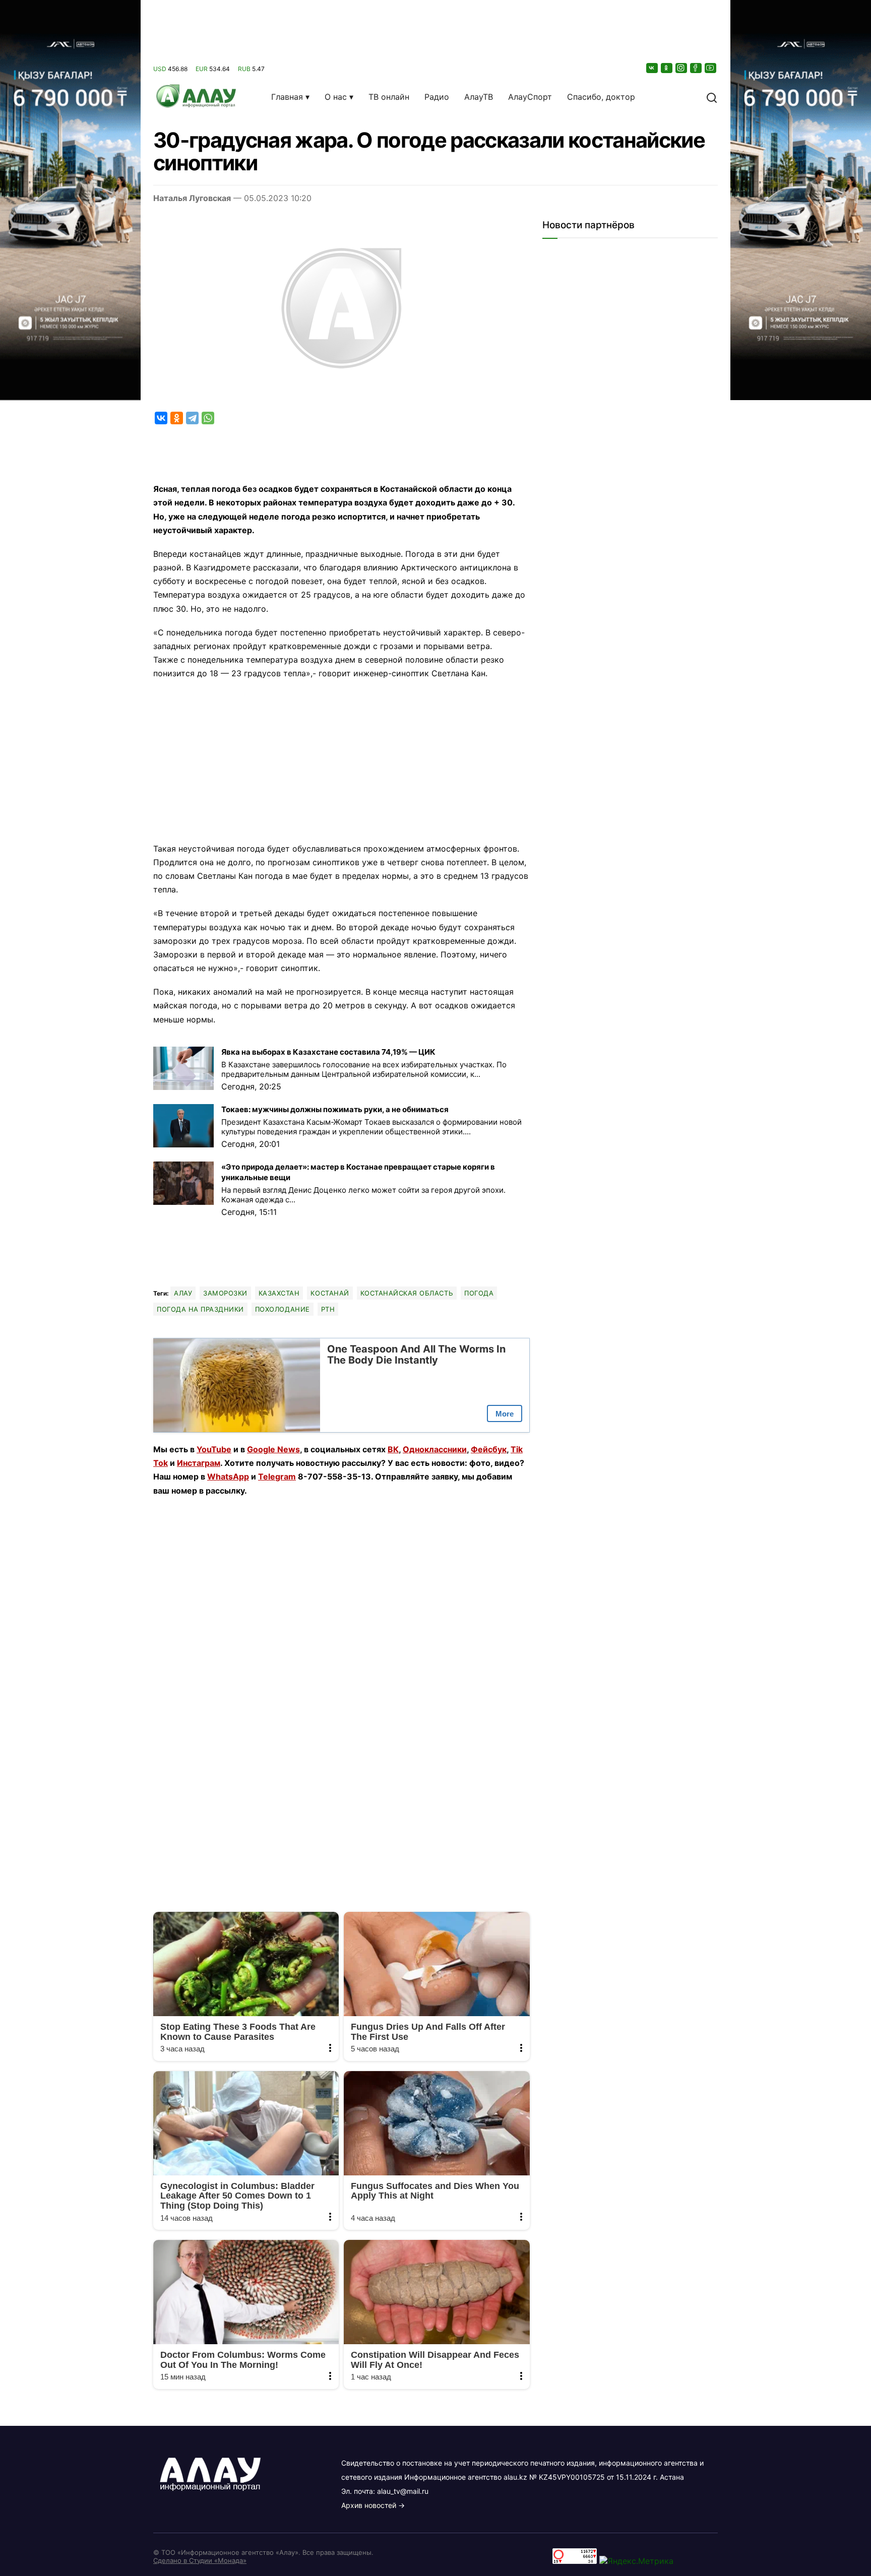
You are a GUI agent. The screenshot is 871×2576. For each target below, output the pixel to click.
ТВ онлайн (389, 97)
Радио (437, 97)
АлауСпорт (530, 97)
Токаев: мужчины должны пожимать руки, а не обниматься (335, 1109)
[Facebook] (697, 68)
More (505, 1414)
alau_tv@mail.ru (403, 2491)
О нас (336, 97)
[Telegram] (192, 418)
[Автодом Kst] (70, 1288)
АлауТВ (479, 97)
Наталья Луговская (192, 198)
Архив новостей (369, 2505)
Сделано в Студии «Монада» (200, 2560)
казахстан (279, 1293)
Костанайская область (407, 1293)
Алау (183, 1293)
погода (479, 1293)
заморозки (225, 1293)
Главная (287, 97)
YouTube (214, 1449)
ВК (393, 1449)
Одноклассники (435, 1449)
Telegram (277, 1476)
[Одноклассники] (667, 68)
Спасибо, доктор (601, 97)
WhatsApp (228, 1476)
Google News (273, 1449)
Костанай (330, 1293)
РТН (328, 1309)
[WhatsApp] (208, 418)
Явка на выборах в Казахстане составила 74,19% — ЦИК (328, 1052)
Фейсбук (489, 1449)
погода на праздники (200, 1309)
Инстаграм (199, 1463)
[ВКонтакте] (653, 68)
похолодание (283, 1309)
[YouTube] (711, 68)
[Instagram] (682, 68)
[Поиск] (712, 97)
